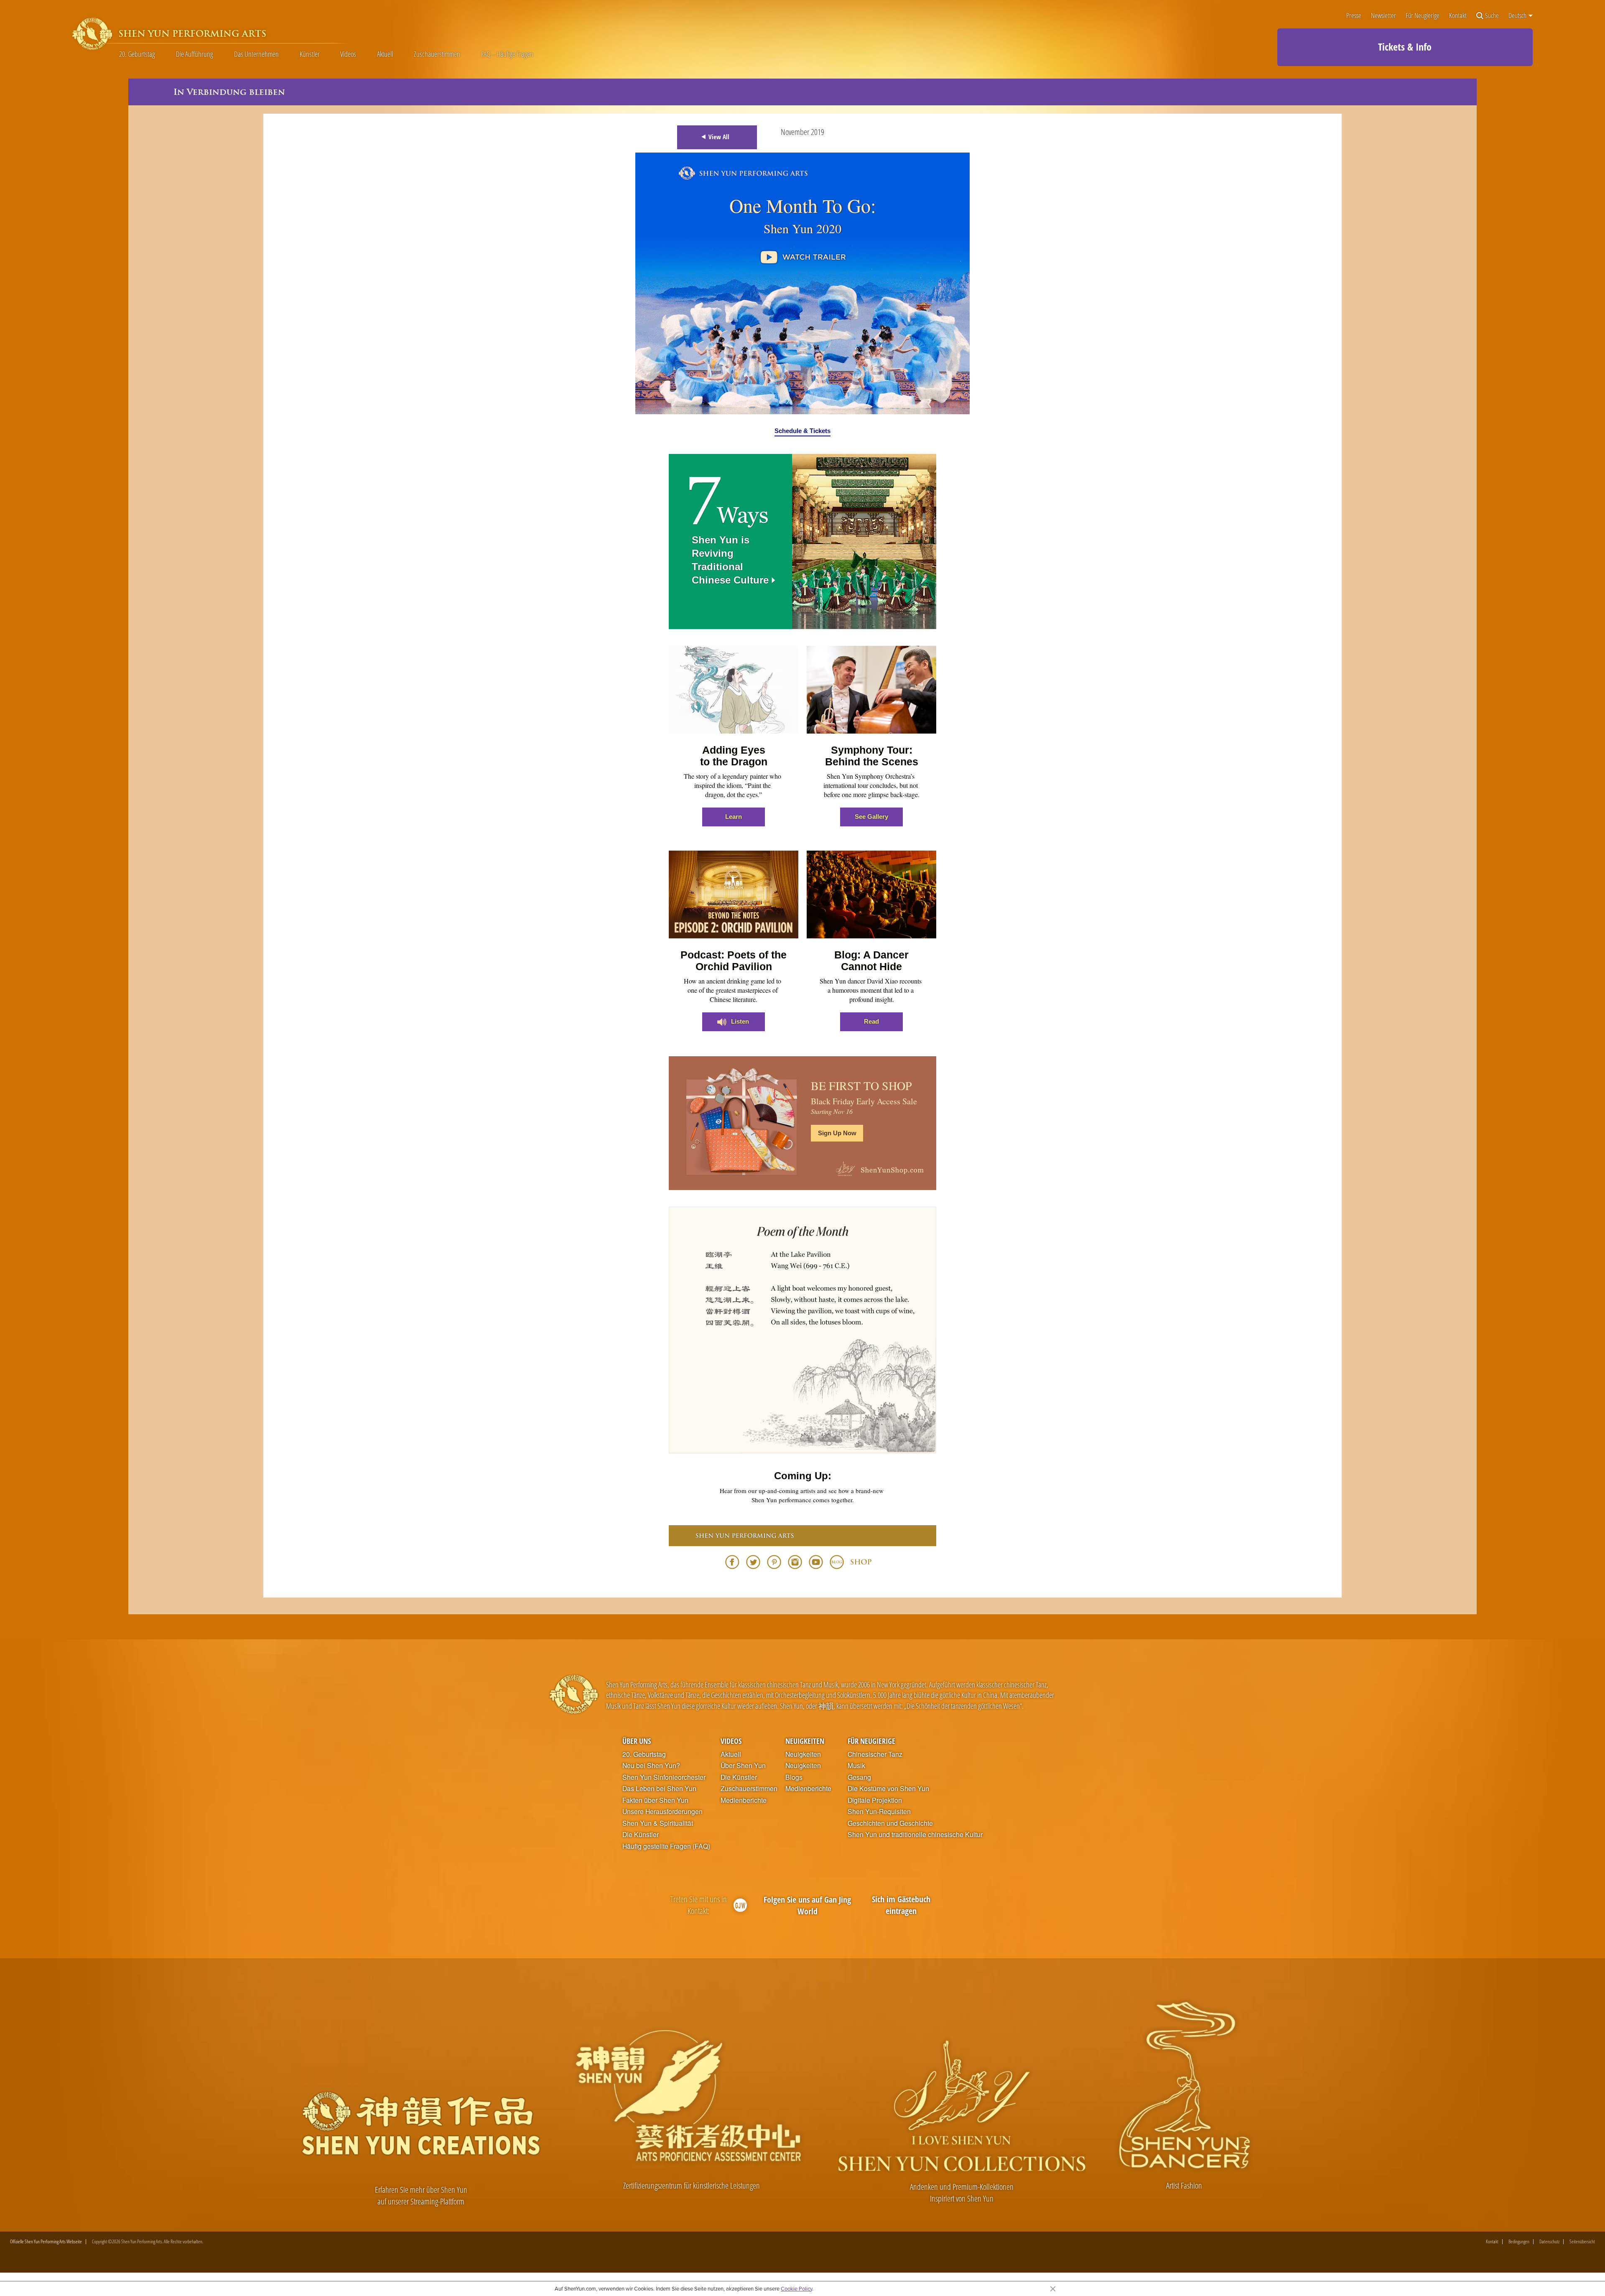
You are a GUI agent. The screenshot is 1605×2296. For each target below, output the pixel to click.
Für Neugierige (1423, 16)
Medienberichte (744, 1800)
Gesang (859, 1777)
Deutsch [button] (1518, 15)
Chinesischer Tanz (875, 1754)
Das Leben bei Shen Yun (659, 1789)
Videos (348, 54)
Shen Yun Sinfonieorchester (664, 1777)
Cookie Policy (796, 2288)
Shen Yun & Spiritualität (658, 1823)
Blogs (794, 1777)
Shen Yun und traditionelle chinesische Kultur (915, 1835)
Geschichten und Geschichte (890, 1823)
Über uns (637, 1741)
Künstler (310, 54)
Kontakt (1458, 16)
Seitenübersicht (1582, 2242)
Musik (856, 1766)
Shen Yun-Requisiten (879, 1812)
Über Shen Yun (743, 1766)
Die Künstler (641, 1835)
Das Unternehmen (256, 54)
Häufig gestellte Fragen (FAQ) (666, 1846)
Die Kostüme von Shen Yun (888, 1789)
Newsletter (1383, 16)
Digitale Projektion (875, 1800)
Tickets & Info (1405, 47)
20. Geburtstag (137, 54)
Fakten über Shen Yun (655, 1800)
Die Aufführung (195, 54)
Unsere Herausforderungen (662, 1812)
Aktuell (385, 54)
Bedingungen (1519, 2242)
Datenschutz (1549, 2242)
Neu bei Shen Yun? (651, 1766)
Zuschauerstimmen (437, 54)
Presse (1354, 16)
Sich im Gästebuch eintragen (901, 1905)
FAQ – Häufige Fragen (507, 54)
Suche (1492, 16)
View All (719, 137)
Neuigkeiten (805, 1741)
